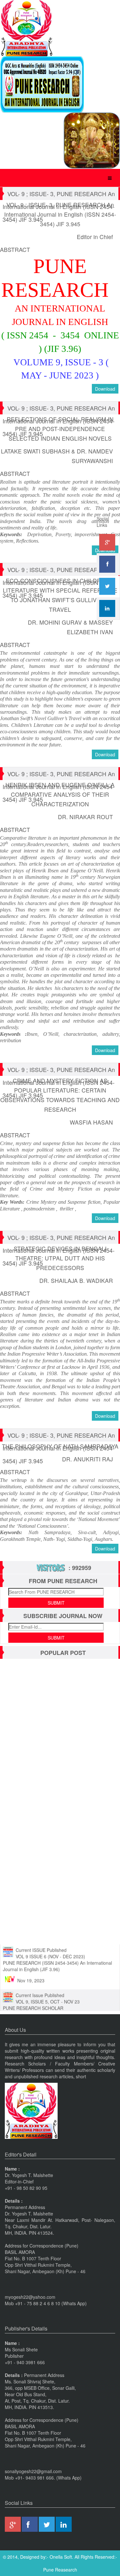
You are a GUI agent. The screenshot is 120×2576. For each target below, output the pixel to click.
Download (105, 389)
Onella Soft (61, 2557)
